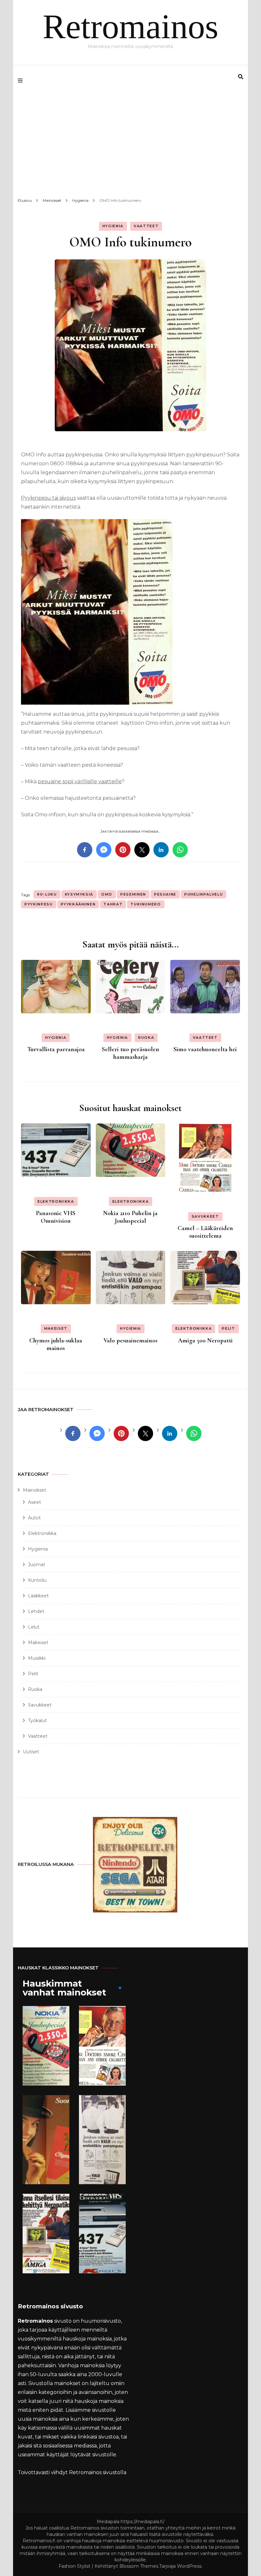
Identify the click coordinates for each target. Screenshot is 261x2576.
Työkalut (37, 1721)
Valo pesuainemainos (130, 1341)
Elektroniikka (56, 1201)
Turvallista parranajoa (56, 1049)
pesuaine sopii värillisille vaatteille (80, 781)
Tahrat (113, 904)
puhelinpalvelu (204, 894)
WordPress (189, 2566)
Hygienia (113, 226)
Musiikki (37, 1658)
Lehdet (36, 1611)
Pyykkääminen (78, 904)
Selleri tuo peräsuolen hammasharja (130, 1053)
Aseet (35, 1502)
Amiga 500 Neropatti (205, 1341)
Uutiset (31, 1752)
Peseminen (133, 894)
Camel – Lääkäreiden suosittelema (205, 1232)
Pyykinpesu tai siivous (48, 498)
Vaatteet (146, 226)
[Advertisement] (130, 144)
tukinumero (146, 904)
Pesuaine (165, 894)
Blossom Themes (139, 2566)
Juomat (37, 1565)
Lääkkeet (38, 1596)
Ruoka (146, 1038)
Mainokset (35, 1490)
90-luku (47, 894)
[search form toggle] (241, 77)
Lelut (34, 1627)
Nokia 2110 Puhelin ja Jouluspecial (130, 1217)
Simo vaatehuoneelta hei (205, 1049)
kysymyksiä (79, 894)
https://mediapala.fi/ (143, 2522)
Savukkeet (205, 1216)
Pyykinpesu (39, 904)
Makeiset (56, 1328)
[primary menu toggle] (22, 81)
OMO (107, 894)
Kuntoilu (37, 1580)
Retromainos (130, 27)
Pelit (228, 1328)
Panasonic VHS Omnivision (56, 1217)
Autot (34, 1518)
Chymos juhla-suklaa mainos (56, 1344)
